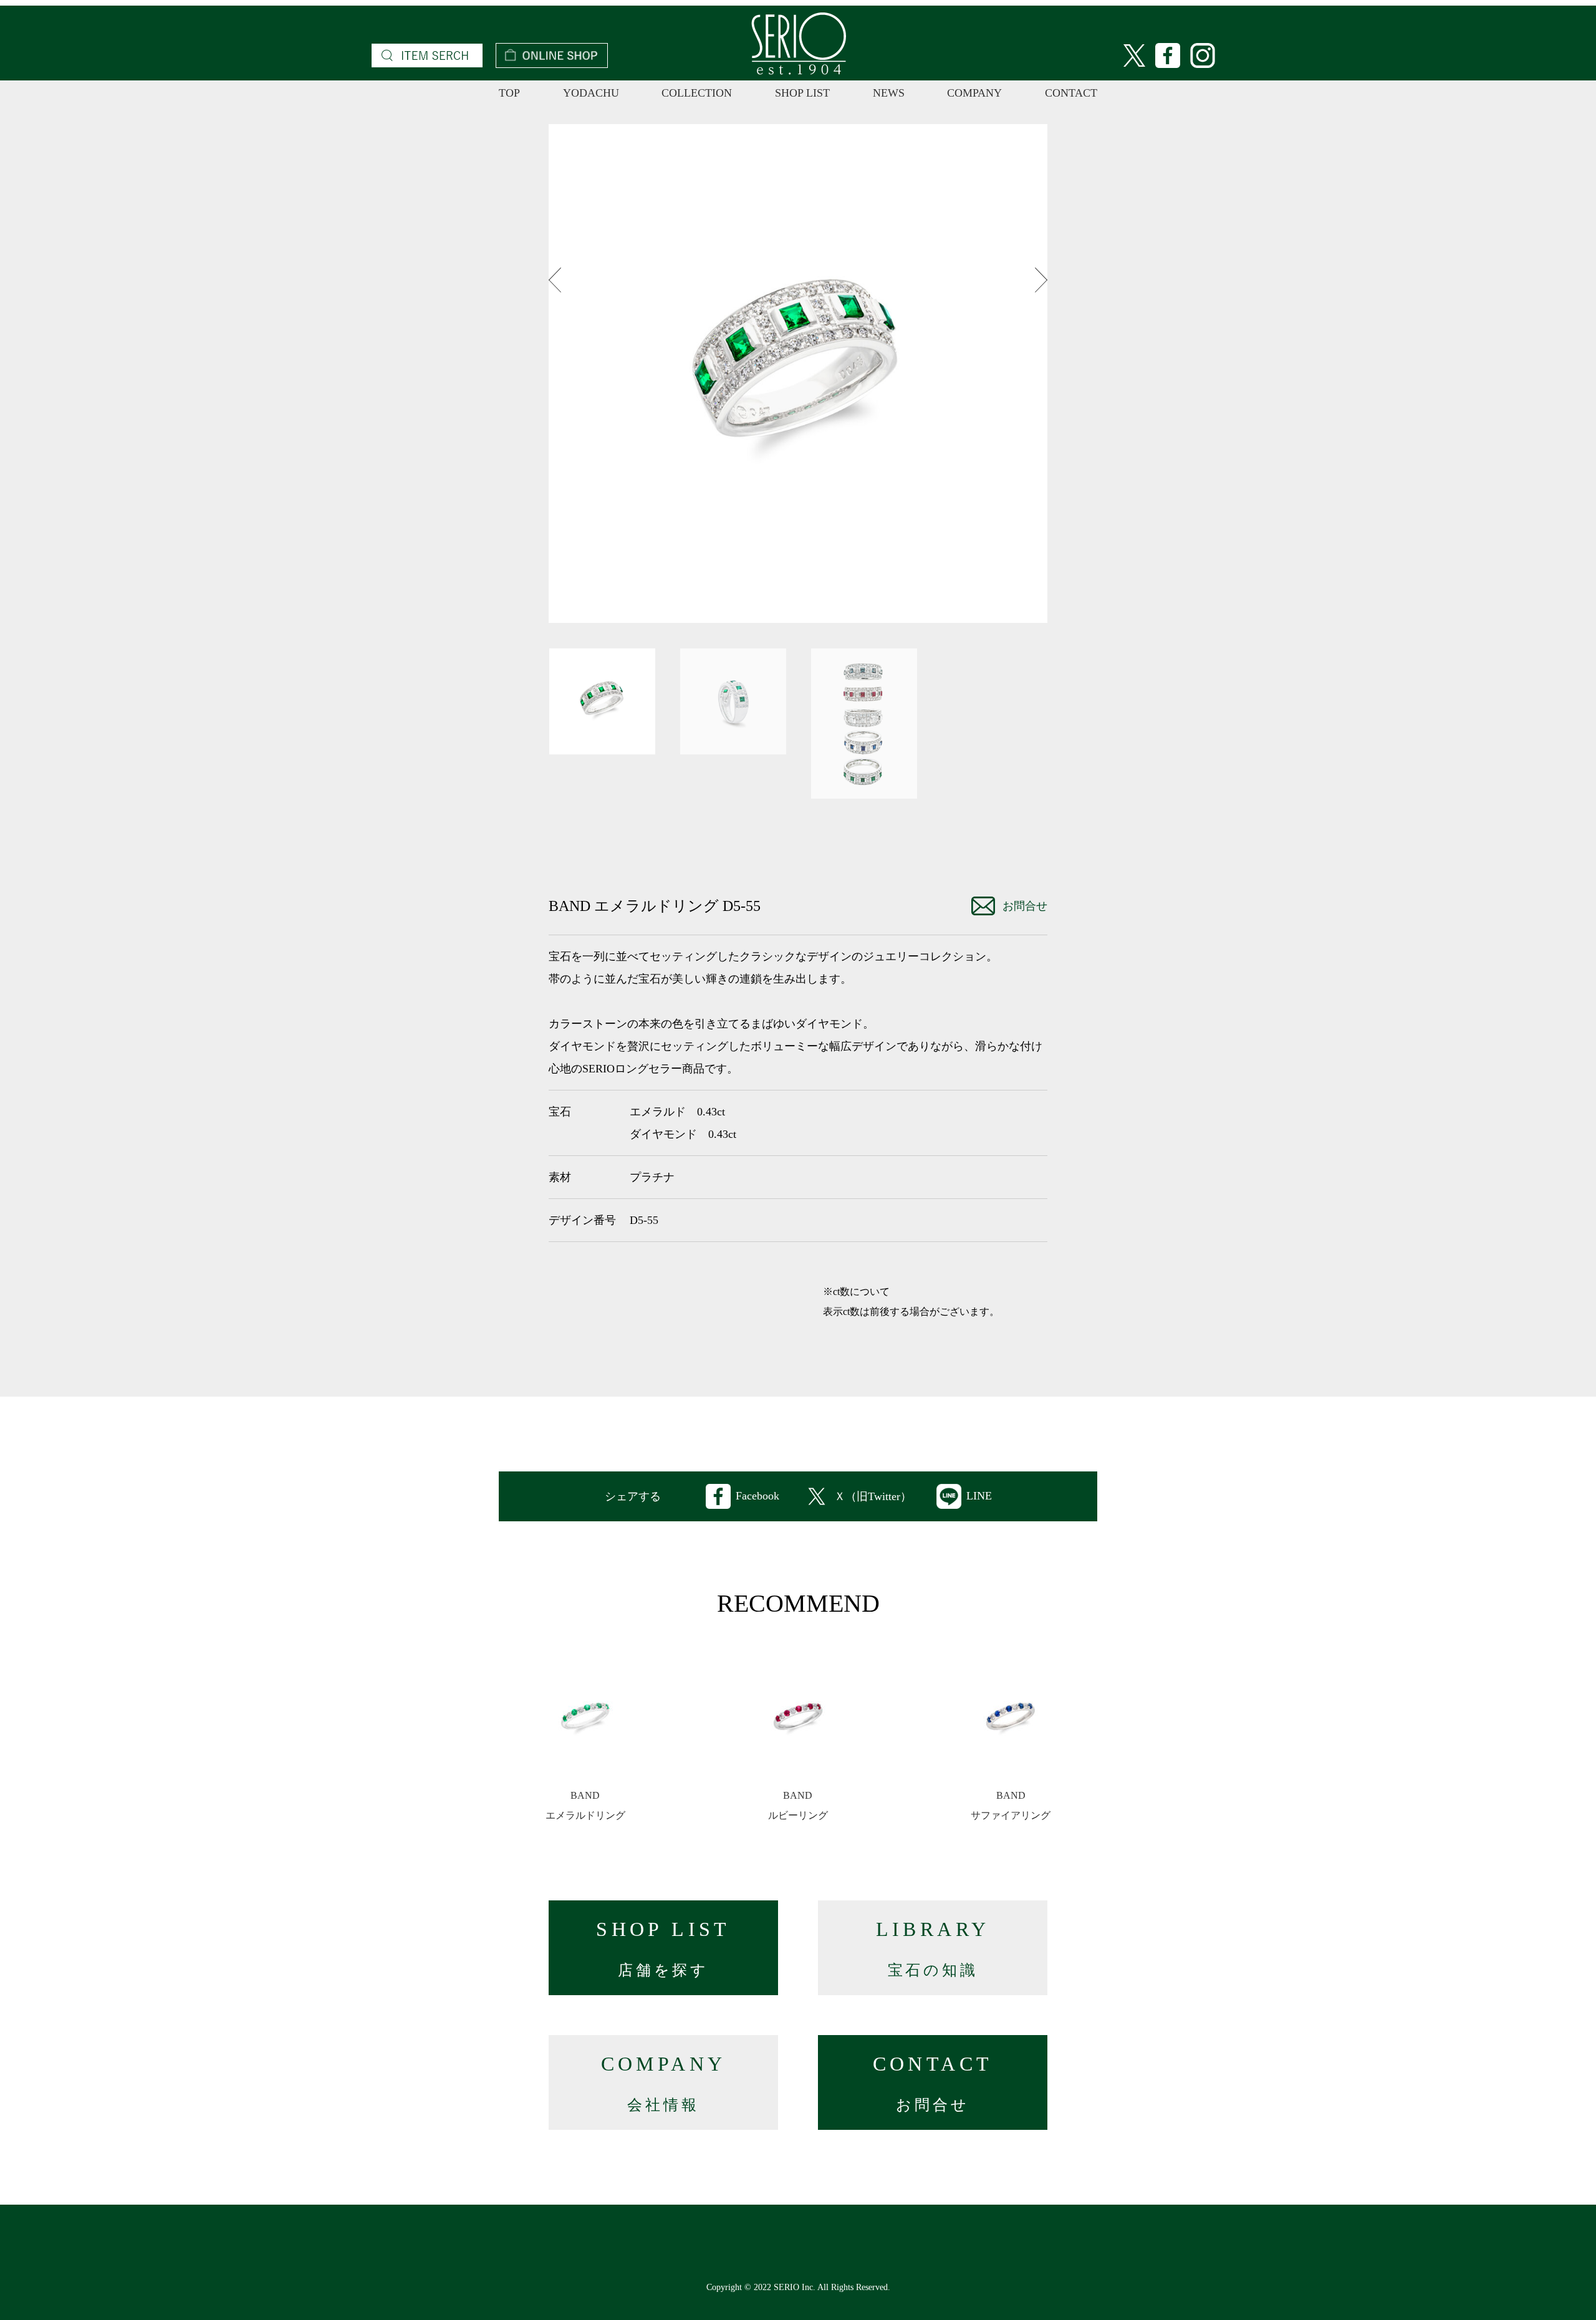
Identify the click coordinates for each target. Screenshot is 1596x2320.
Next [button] (1041, 280)
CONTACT (1071, 93)
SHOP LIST (802, 93)
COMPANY (974, 93)
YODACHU (591, 93)
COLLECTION (697, 93)
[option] (798, 373)
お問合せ (1025, 906)
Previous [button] (555, 280)
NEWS (889, 93)
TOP (509, 93)
